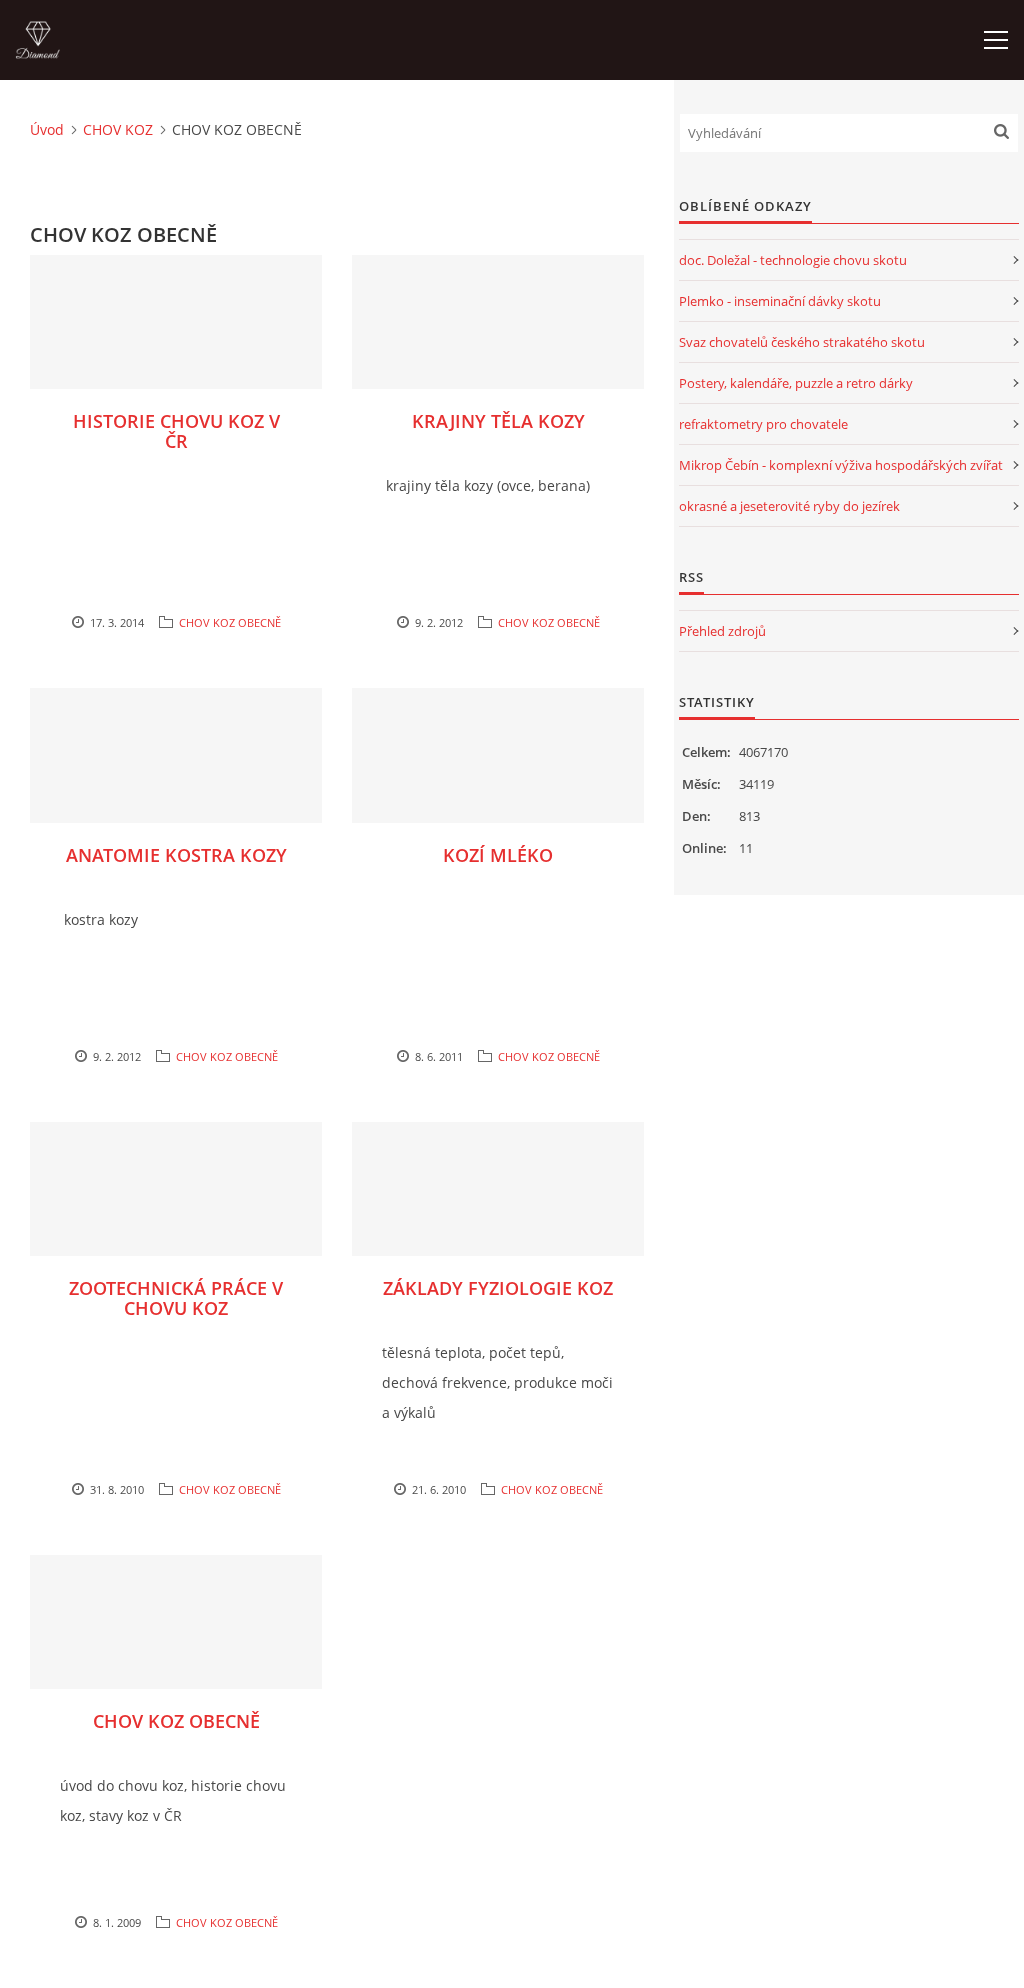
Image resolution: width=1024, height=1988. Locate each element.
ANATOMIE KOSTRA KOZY (176, 855)
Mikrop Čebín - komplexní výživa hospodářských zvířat (841, 465)
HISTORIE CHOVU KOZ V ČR (176, 431)
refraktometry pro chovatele (763, 424)
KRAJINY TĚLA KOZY (498, 421)
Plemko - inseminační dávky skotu (780, 301)
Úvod (47, 129)
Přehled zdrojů (722, 631)
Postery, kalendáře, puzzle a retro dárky (796, 383)
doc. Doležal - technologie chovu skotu (793, 260)
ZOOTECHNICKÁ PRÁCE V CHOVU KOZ (176, 1298)
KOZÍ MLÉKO (498, 855)
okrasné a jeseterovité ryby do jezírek (789, 506)
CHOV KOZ (118, 129)
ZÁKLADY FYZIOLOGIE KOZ (498, 1288)
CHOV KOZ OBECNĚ (230, 622)
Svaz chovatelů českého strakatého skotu (802, 342)
